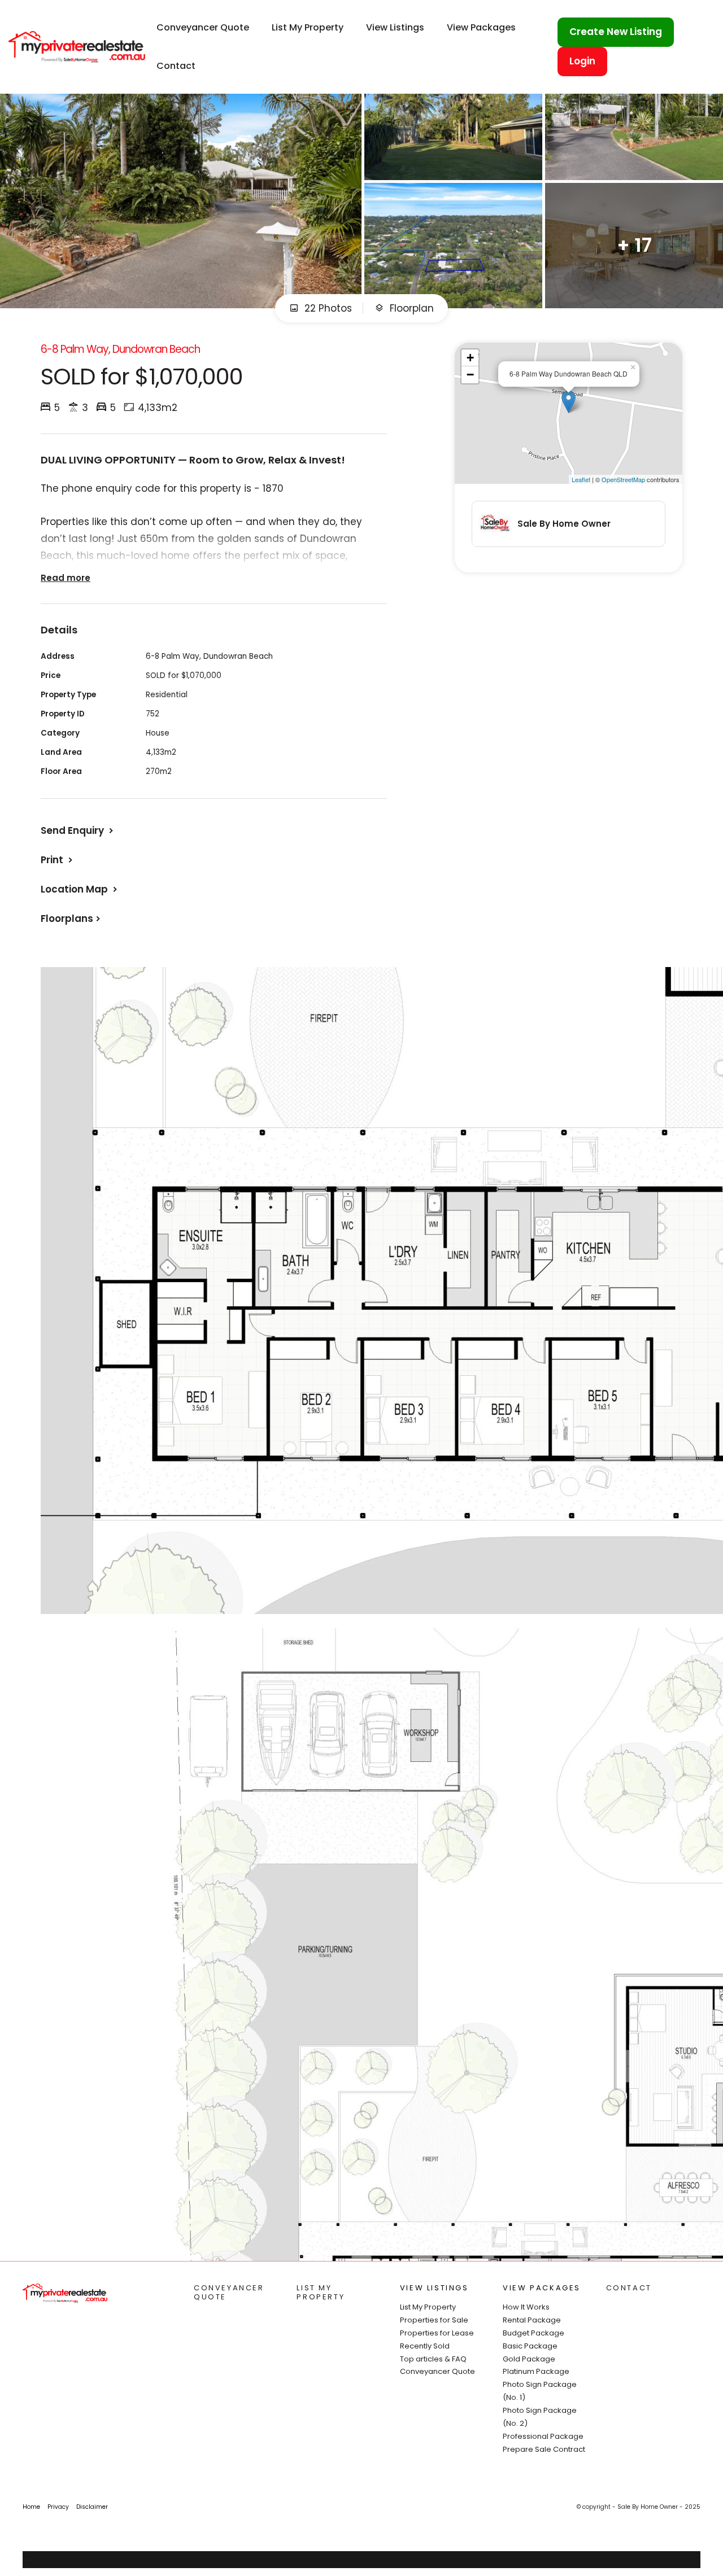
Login (582, 61)
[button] (58, 860)
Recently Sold (425, 2346)
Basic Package (530, 2346)
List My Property (308, 27)
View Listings (395, 27)
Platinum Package (536, 2371)
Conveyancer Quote (203, 27)
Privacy (58, 2507)
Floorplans (67, 919)
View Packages (481, 27)
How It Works (526, 2307)
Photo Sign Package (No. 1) (540, 2391)
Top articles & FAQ (433, 2359)
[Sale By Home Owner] (77, 46)
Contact (176, 66)
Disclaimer (92, 2507)
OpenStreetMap (623, 479)
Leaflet (581, 479)
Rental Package (532, 2320)
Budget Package (533, 2333)
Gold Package (529, 2359)
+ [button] (470, 358)
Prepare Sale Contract (544, 2449)
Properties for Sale (434, 2320)
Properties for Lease (437, 2333)
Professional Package (543, 2436)
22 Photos (327, 308)
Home (31, 2507)
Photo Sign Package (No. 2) (540, 2417)
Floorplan (410, 308)
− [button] (470, 375)
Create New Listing (616, 32)
